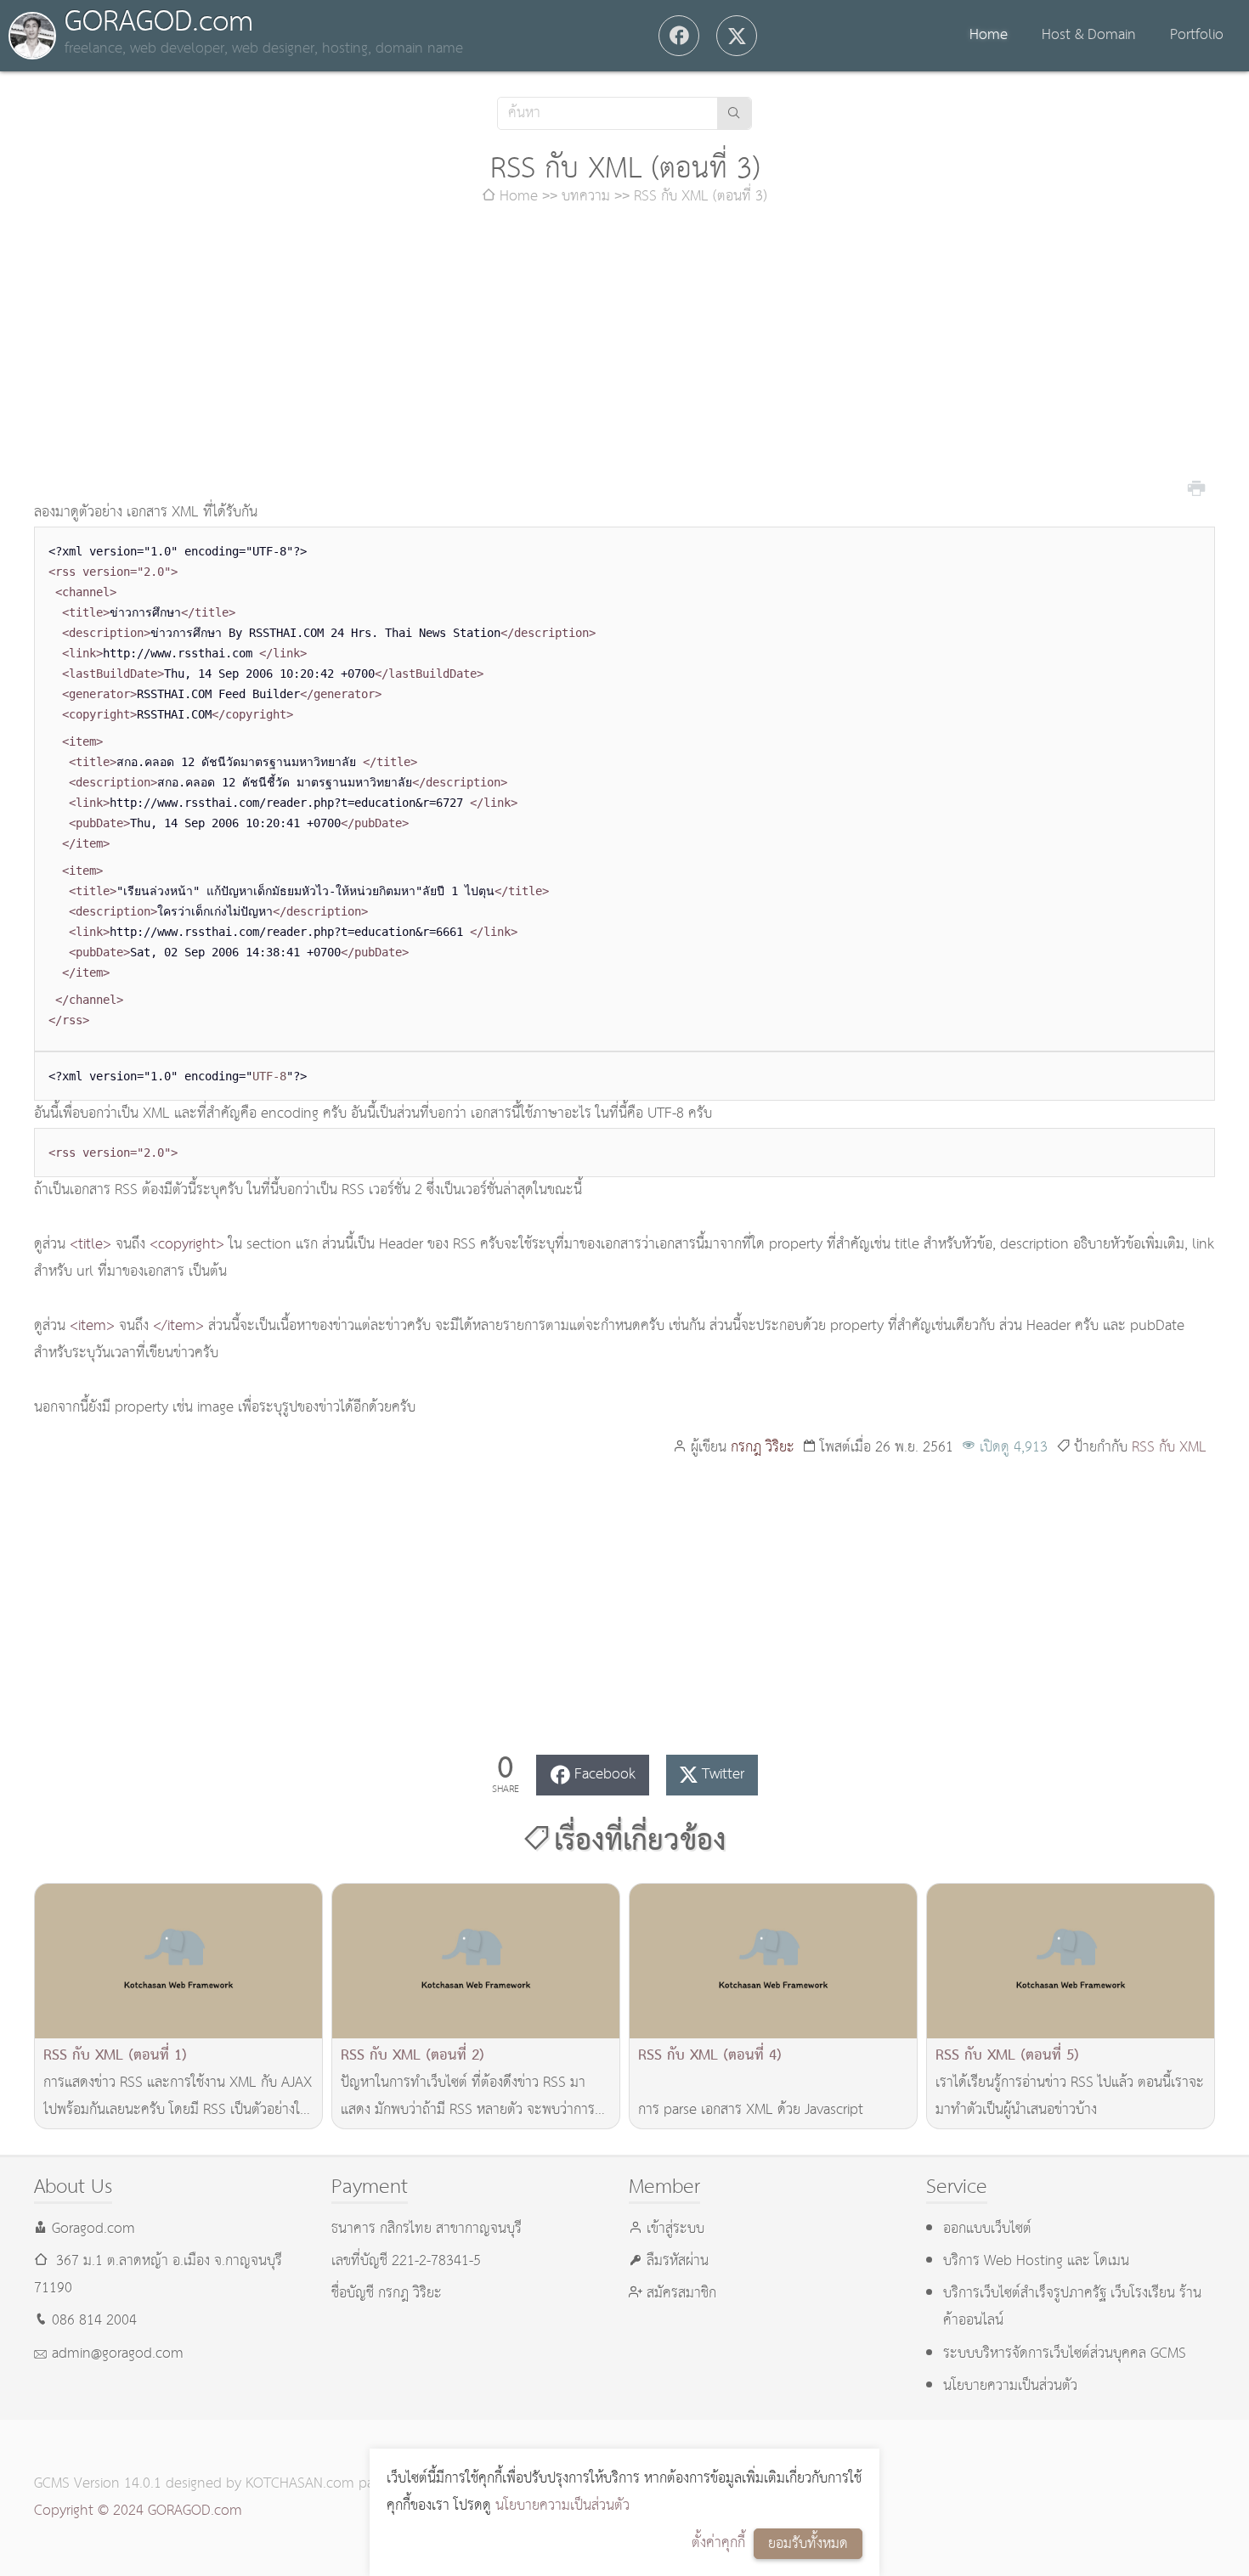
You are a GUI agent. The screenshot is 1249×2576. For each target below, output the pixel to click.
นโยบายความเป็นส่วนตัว (562, 2506)
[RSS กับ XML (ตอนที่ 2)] (476, 1962)
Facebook (605, 1775)
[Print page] (1196, 487)
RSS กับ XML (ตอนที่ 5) (1007, 2056)
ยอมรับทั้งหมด (808, 2544)
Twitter (723, 1775)
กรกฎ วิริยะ (763, 1448)
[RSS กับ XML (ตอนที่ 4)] (773, 1962)
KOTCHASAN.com (300, 2484)
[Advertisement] (624, 355)
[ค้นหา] (734, 113)
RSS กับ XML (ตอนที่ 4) (710, 2056)
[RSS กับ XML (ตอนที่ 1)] (178, 1962)
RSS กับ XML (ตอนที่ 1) (115, 2056)
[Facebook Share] (679, 36)
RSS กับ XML (1169, 1448)
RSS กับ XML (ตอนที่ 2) (413, 2056)
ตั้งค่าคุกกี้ (718, 2543)
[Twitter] (737, 36)
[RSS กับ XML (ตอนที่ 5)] (1071, 1962)
